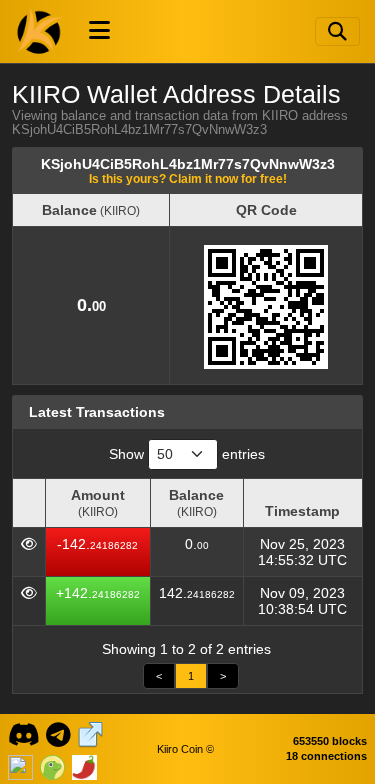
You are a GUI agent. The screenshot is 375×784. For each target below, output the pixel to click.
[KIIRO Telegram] (59, 733)
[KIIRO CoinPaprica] (84, 765)
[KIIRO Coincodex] (20, 765)
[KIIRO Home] (40, 31)
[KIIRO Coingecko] (52, 765)
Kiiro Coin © (185, 749)
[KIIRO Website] (90, 733)
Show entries (187, 454)
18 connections (326, 756)
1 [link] (191, 676)
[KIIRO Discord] (23, 733)
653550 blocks (330, 741)
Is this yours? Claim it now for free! (188, 178)
